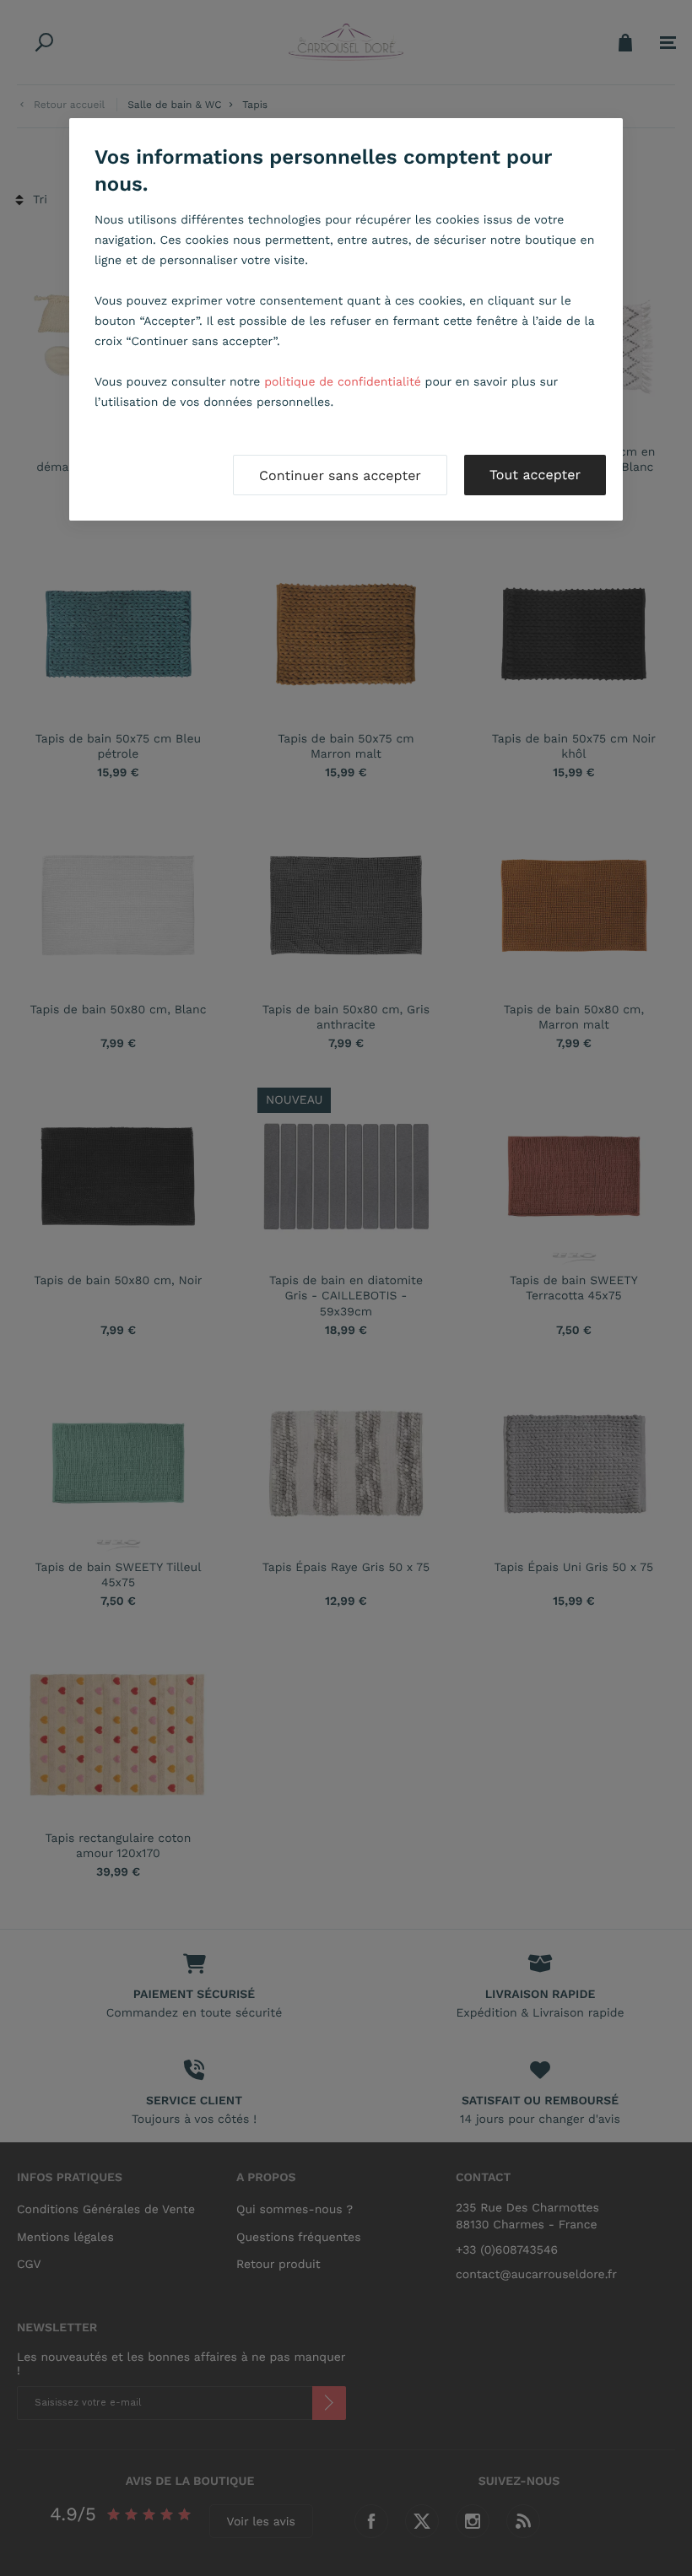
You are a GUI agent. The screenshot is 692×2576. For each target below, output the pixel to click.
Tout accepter (535, 475)
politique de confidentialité (343, 382)
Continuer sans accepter (340, 475)
